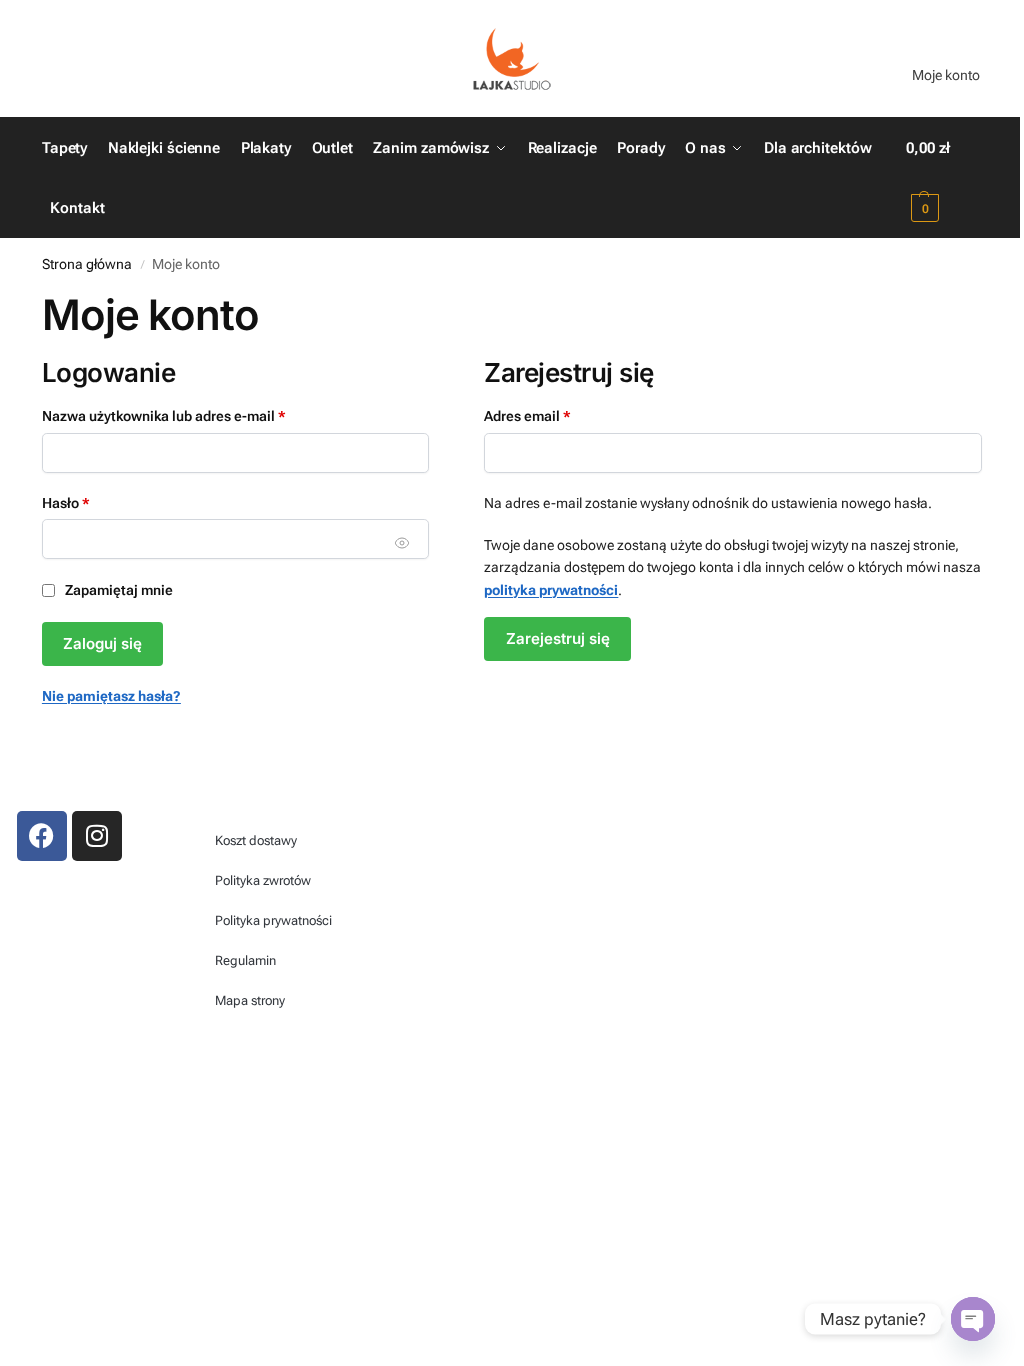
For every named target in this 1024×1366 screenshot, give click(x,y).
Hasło (101, 501)
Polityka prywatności (273, 920)
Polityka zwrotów (263, 880)
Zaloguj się (102, 643)
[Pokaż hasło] (402, 542)
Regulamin (245, 960)
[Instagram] (97, 836)
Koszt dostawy (256, 840)
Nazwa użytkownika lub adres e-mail (199, 414)
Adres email (563, 414)
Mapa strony (250, 1000)
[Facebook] (42, 836)
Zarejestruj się (558, 638)
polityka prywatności (551, 590)
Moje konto (946, 75)
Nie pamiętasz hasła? (111, 696)
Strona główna (87, 264)
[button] (944, 178)
